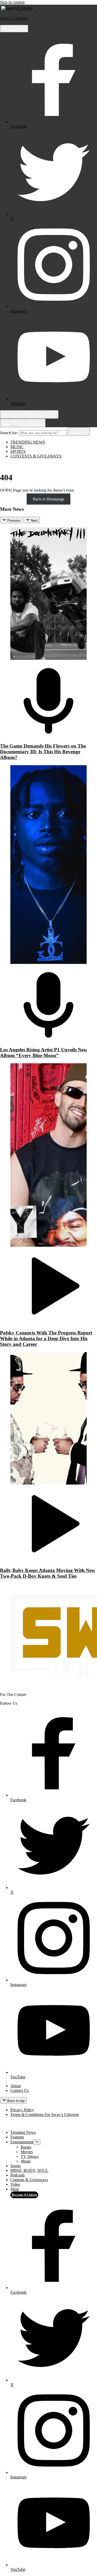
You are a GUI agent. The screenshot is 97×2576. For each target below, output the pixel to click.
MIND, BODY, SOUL (29, 2170)
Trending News (28, 442)
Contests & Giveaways (36, 456)
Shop (15, 2189)
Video (15, 2184)
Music (17, 447)
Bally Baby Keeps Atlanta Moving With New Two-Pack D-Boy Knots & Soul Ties (48, 1573)
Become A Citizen (24, 2195)
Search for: (9, 433)
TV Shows (30, 2156)
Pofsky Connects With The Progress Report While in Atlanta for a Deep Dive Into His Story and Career (46, 1338)
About (16, 2086)
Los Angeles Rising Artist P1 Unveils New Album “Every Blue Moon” (44, 1053)
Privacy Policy (22, 2110)
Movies (27, 2152)
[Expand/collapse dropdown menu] (37, 2142)
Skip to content (12, 2)
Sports (18, 451)
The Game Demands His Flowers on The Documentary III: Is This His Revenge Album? (43, 752)
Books (26, 2147)
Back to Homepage (49, 499)
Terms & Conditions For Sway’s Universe (45, 2114)
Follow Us (15, 30)
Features (17, 2137)
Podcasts (17, 2175)
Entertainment (22, 2142)
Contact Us (20, 2090)
